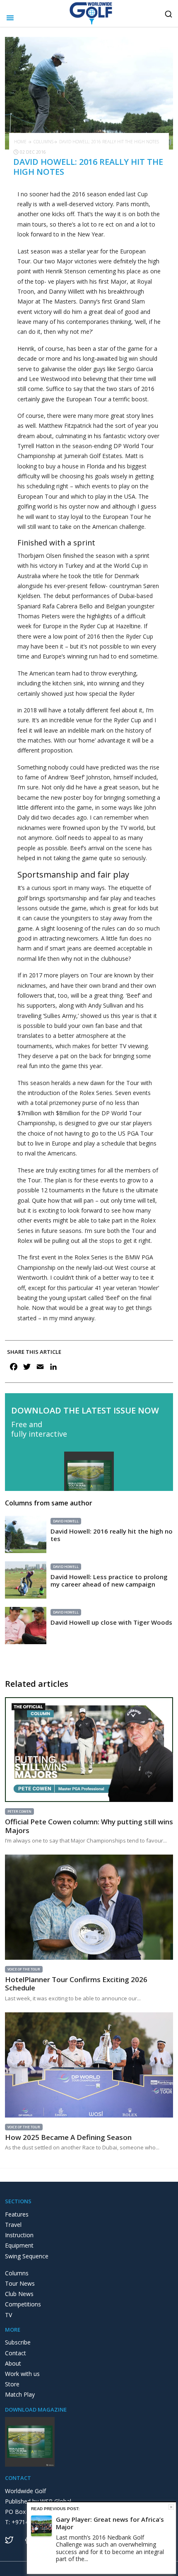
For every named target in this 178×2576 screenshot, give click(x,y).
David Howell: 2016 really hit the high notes (112, 1535)
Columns (43, 142)
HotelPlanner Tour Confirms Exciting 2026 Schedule (76, 1984)
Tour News (20, 2283)
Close (171, 2507)
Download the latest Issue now (85, 1411)
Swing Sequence (27, 2256)
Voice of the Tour (24, 1969)
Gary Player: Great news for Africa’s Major (110, 2523)
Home (20, 142)
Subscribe (18, 2342)
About (13, 2363)
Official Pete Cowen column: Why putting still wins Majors (89, 1826)
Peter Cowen (19, 1811)
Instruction (19, 2235)
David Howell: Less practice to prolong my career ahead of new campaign (109, 1580)
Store (12, 2384)
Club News (19, 2294)
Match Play (20, 2394)
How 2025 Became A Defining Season (68, 2137)
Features (17, 2214)
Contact (16, 2353)
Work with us (22, 2374)
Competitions (23, 2304)
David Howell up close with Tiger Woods (111, 1622)
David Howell (66, 1521)
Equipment (19, 2245)
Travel (13, 2225)
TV (8, 2315)
